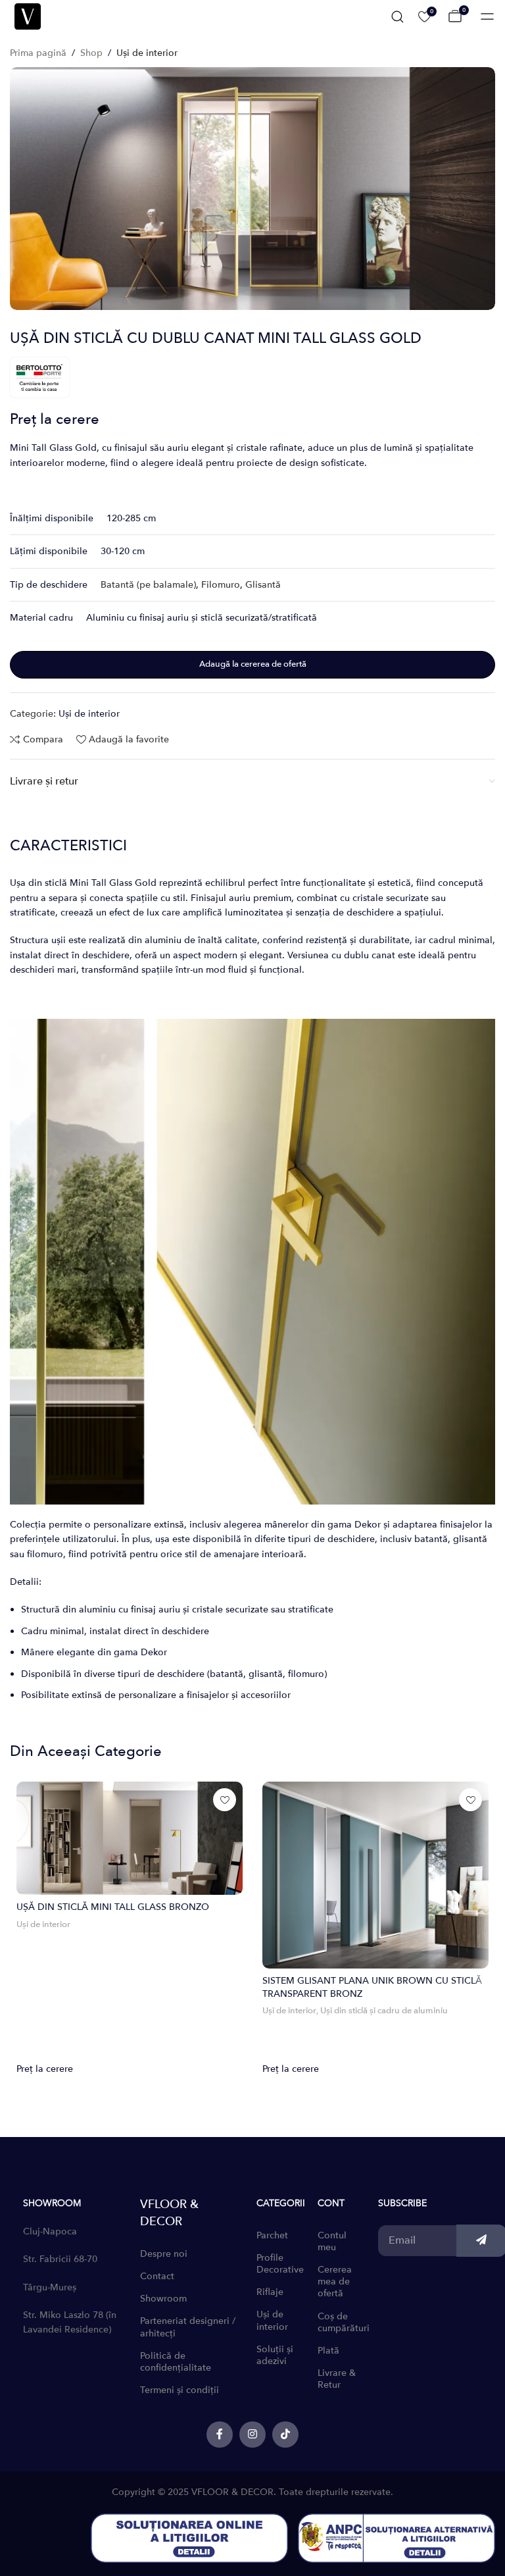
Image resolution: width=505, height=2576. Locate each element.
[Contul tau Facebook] (220, 2434)
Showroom (163, 2299)
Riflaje (270, 2292)
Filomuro (221, 585)
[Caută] (397, 16)
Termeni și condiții (180, 2390)
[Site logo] (28, 15)
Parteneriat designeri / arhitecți (188, 2327)
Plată (328, 2351)
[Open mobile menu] (487, 16)
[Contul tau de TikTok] (285, 2434)
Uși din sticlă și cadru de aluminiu (384, 2011)
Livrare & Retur (337, 2379)
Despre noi (164, 2254)
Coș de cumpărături (342, 2322)
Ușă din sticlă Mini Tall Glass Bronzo (113, 1907)
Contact (157, 2276)
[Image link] (189, 2537)
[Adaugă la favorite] (225, 1800)
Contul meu (332, 2241)
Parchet (272, 2235)
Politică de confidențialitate (176, 2362)
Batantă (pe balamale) (148, 585)
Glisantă (263, 585)
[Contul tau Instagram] (252, 2434)
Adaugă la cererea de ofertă (253, 664)
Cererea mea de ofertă (335, 2281)
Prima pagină (38, 53)
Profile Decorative (280, 2264)
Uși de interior (147, 53)
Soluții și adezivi (275, 2355)
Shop (91, 53)
